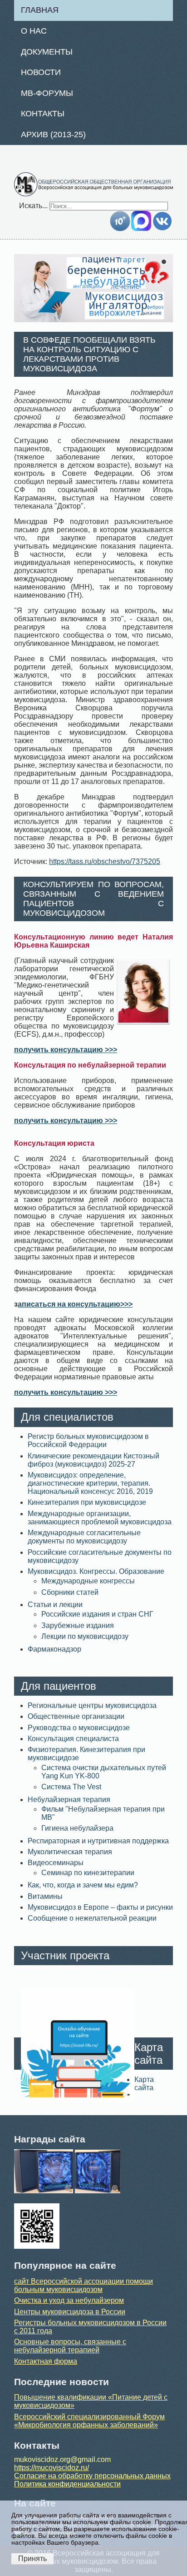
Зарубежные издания (78, 1625)
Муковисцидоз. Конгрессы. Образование (96, 1571)
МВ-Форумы (47, 93)
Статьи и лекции (55, 1605)
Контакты (43, 114)
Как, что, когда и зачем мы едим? (83, 1885)
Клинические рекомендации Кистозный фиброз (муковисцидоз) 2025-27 (93, 1460)
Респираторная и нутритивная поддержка (98, 1841)
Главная (40, 10)
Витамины (45, 1896)
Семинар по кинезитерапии (88, 1873)
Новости (41, 72)
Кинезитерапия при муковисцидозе (87, 1502)
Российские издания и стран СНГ (97, 1614)
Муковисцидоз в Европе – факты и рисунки (100, 1907)
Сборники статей (70, 1592)
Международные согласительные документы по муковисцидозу (84, 1537)
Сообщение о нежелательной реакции (92, 1918)
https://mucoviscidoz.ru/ (52, 2468)
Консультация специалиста (73, 1739)
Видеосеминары (56, 1863)
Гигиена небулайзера (77, 1828)
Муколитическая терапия (70, 1852)
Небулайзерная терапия (69, 1800)
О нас (34, 31)
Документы (47, 52)
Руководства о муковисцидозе (79, 1728)
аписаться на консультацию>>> (75, 1304)
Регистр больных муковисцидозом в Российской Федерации (88, 1440)
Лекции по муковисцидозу (85, 1636)
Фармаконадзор (54, 1649)
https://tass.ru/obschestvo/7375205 (105, 861)
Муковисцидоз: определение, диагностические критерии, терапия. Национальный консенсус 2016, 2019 (90, 1483)
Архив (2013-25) (53, 135)
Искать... (33, 206)
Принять (32, 2559)
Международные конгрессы (88, 1581)
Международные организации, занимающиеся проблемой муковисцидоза (100, 1518)
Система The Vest (71, 1787)
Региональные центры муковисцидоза (92, 1705)
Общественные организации (76, 1716)
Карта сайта (144, 2084)
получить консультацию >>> (66, 1050)
